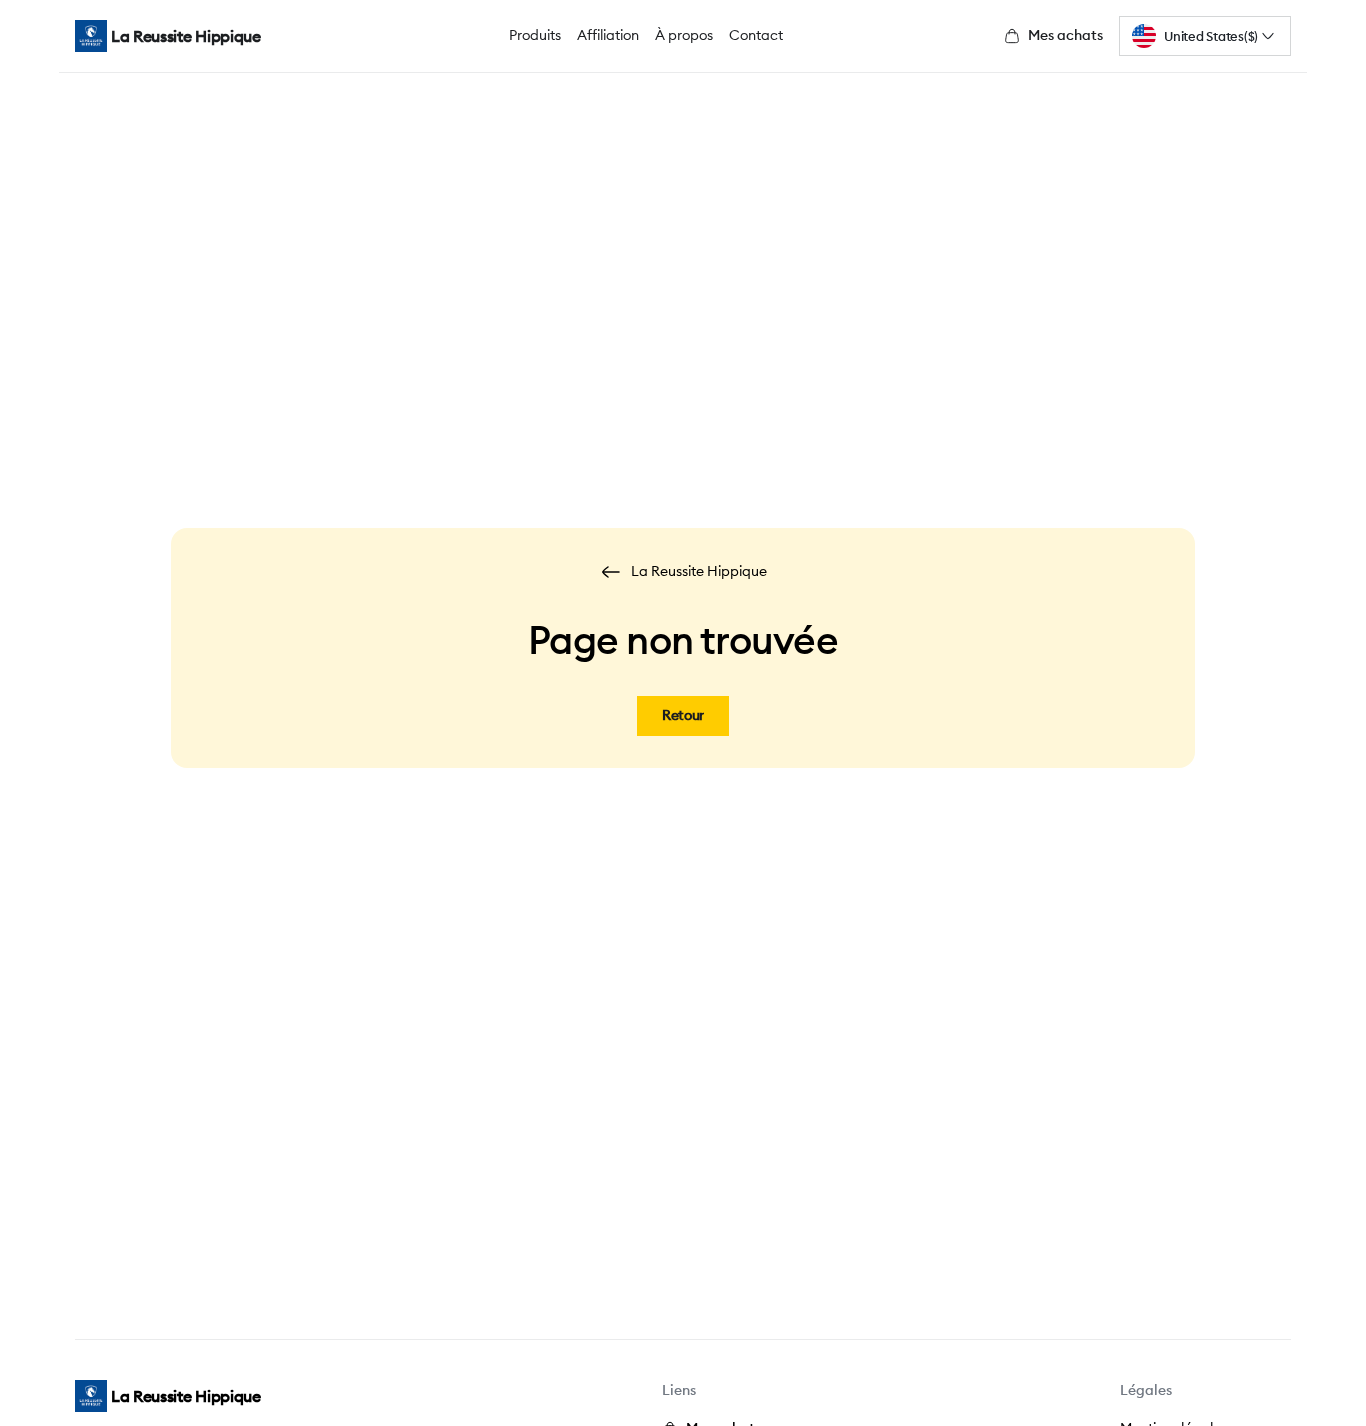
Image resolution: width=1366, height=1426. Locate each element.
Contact (756, 35)
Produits (535, 35)
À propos (684, 35)
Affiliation (608, 35)
